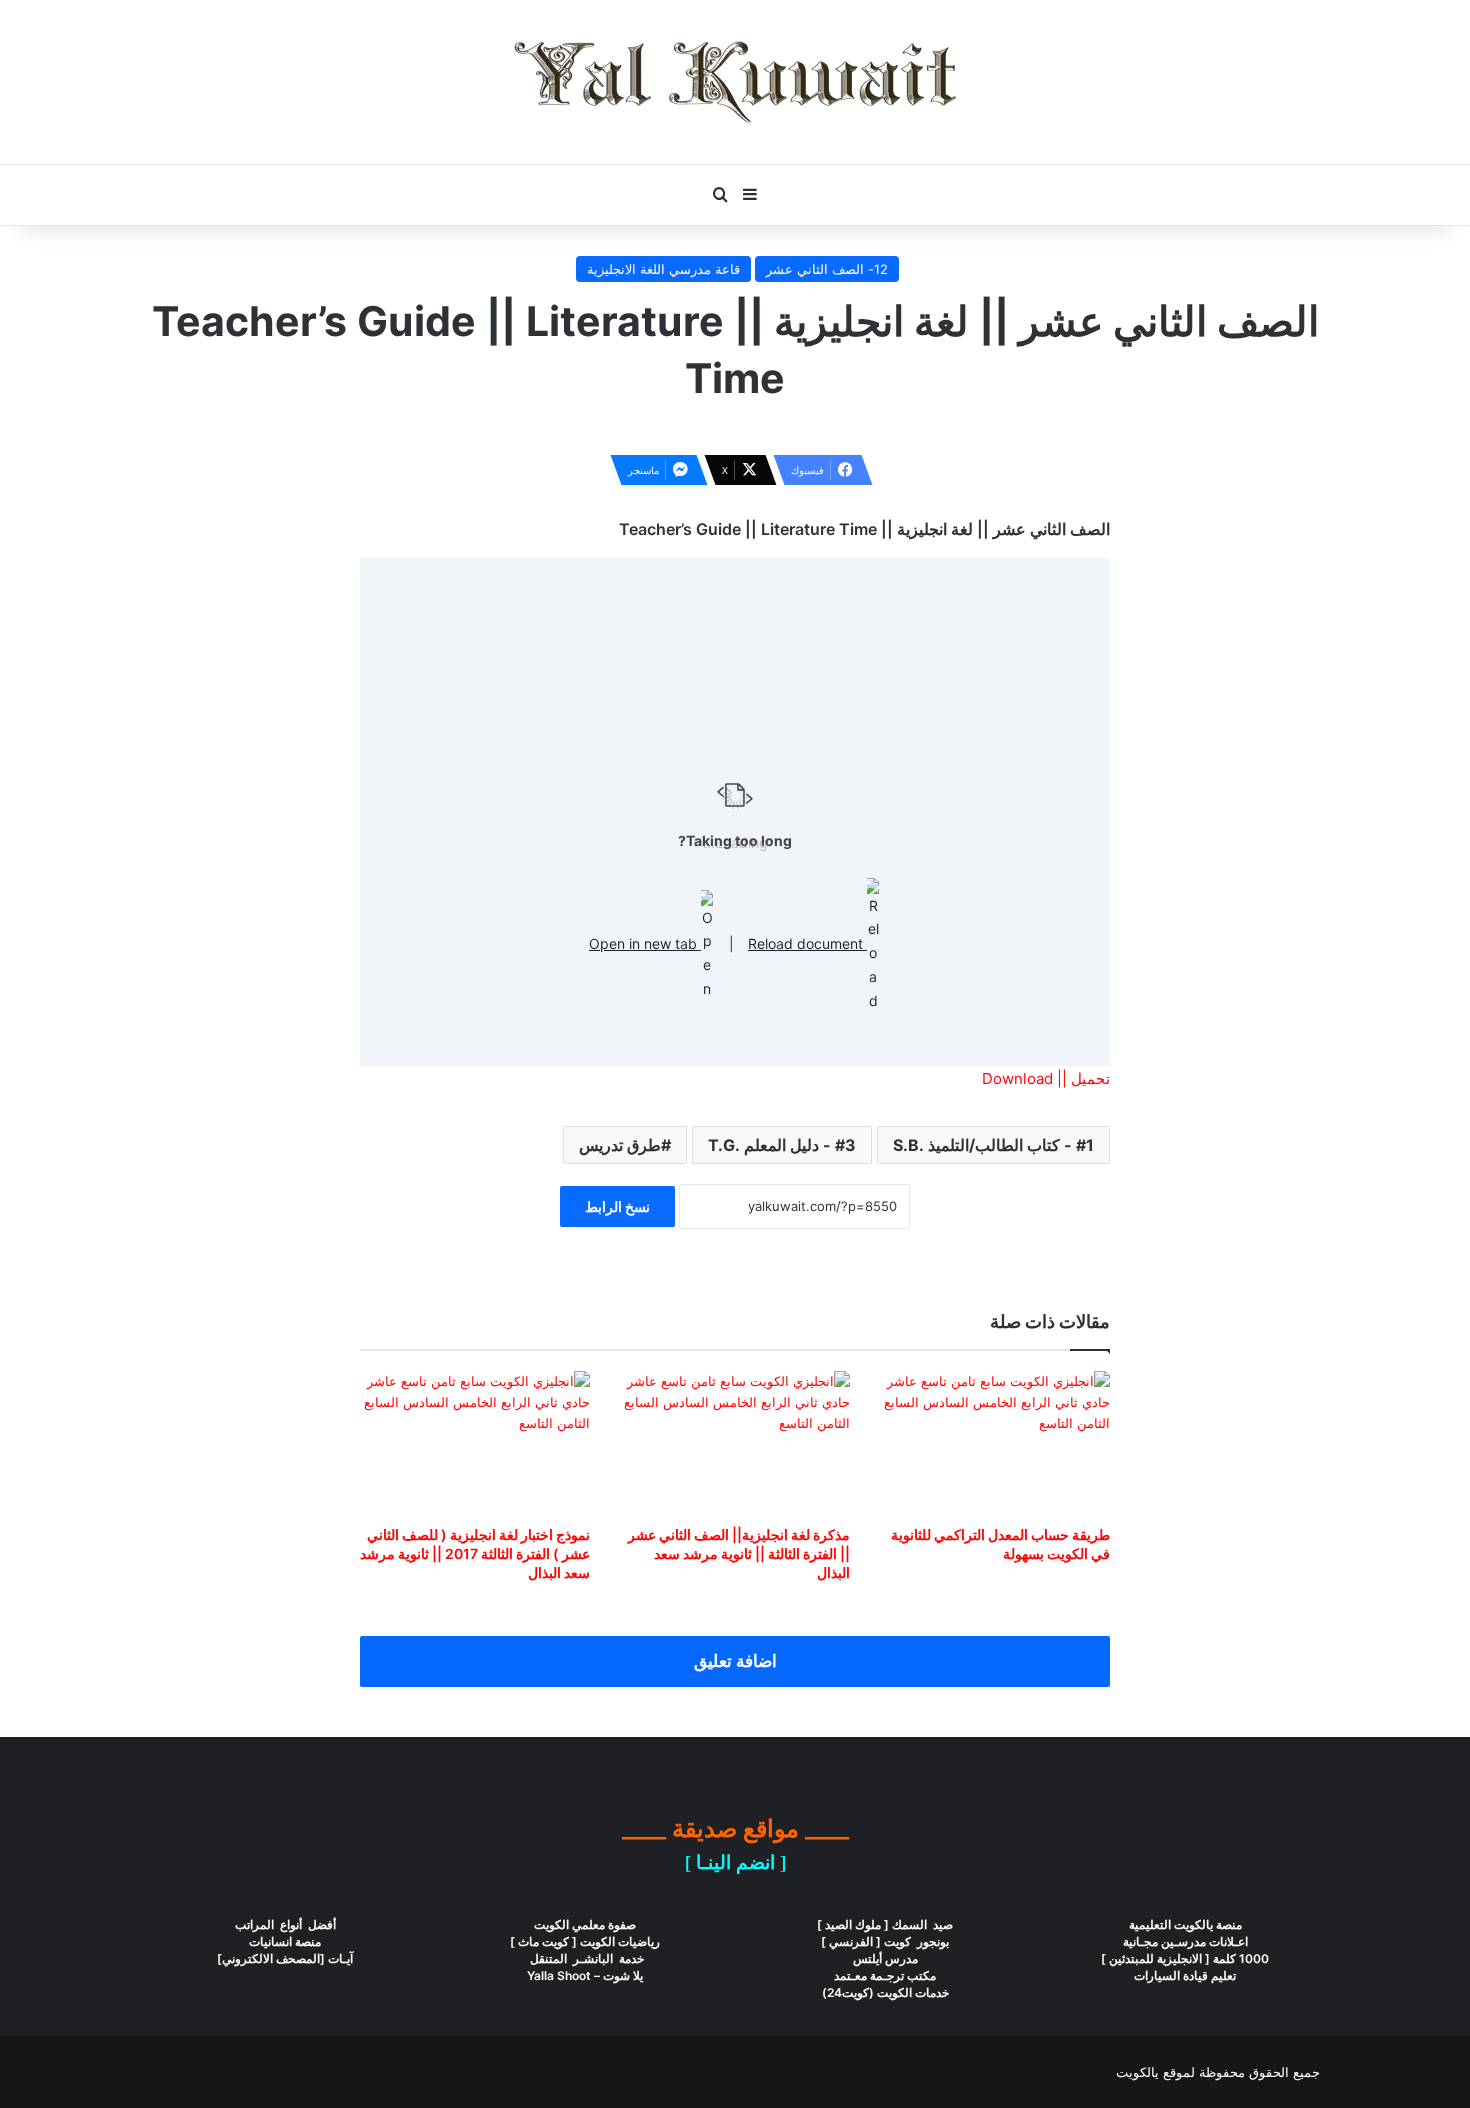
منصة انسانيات (285, 1941)
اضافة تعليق (735, 1661)
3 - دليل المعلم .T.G (782, 1145)
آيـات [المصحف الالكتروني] (285, 1958)
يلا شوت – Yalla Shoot (585, 1975)
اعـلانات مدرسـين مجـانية (1185, 1941)
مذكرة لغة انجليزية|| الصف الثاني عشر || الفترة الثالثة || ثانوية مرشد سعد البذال (739, 1553)
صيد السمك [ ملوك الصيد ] (885, 1924)
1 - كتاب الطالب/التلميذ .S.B (993, 1145)
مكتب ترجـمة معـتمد (885, 1975)
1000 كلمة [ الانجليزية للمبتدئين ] (1185, 1958)
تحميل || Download (1046, 1078)
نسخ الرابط (617, 1206)
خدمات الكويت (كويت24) (885, 1992)
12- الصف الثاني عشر (827, 269)
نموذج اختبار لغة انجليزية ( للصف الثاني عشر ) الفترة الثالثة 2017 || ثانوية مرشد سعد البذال (475, 1553)
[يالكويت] (735, 82)
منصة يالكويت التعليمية (1185, 1924)
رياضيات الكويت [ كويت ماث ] (585, 1941)
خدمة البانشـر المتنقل (585, 1958)
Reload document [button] (807, 943)
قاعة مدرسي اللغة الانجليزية (663, 269)
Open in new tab (645, 943)
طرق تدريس (620, 1145)
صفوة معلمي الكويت (585, 1924)
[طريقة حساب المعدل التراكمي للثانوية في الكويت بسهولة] (995, 1443)
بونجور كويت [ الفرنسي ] (885, 1941)
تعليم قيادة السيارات (1185, 1975)
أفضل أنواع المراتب (285, 1924)
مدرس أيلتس (885, 1958)
